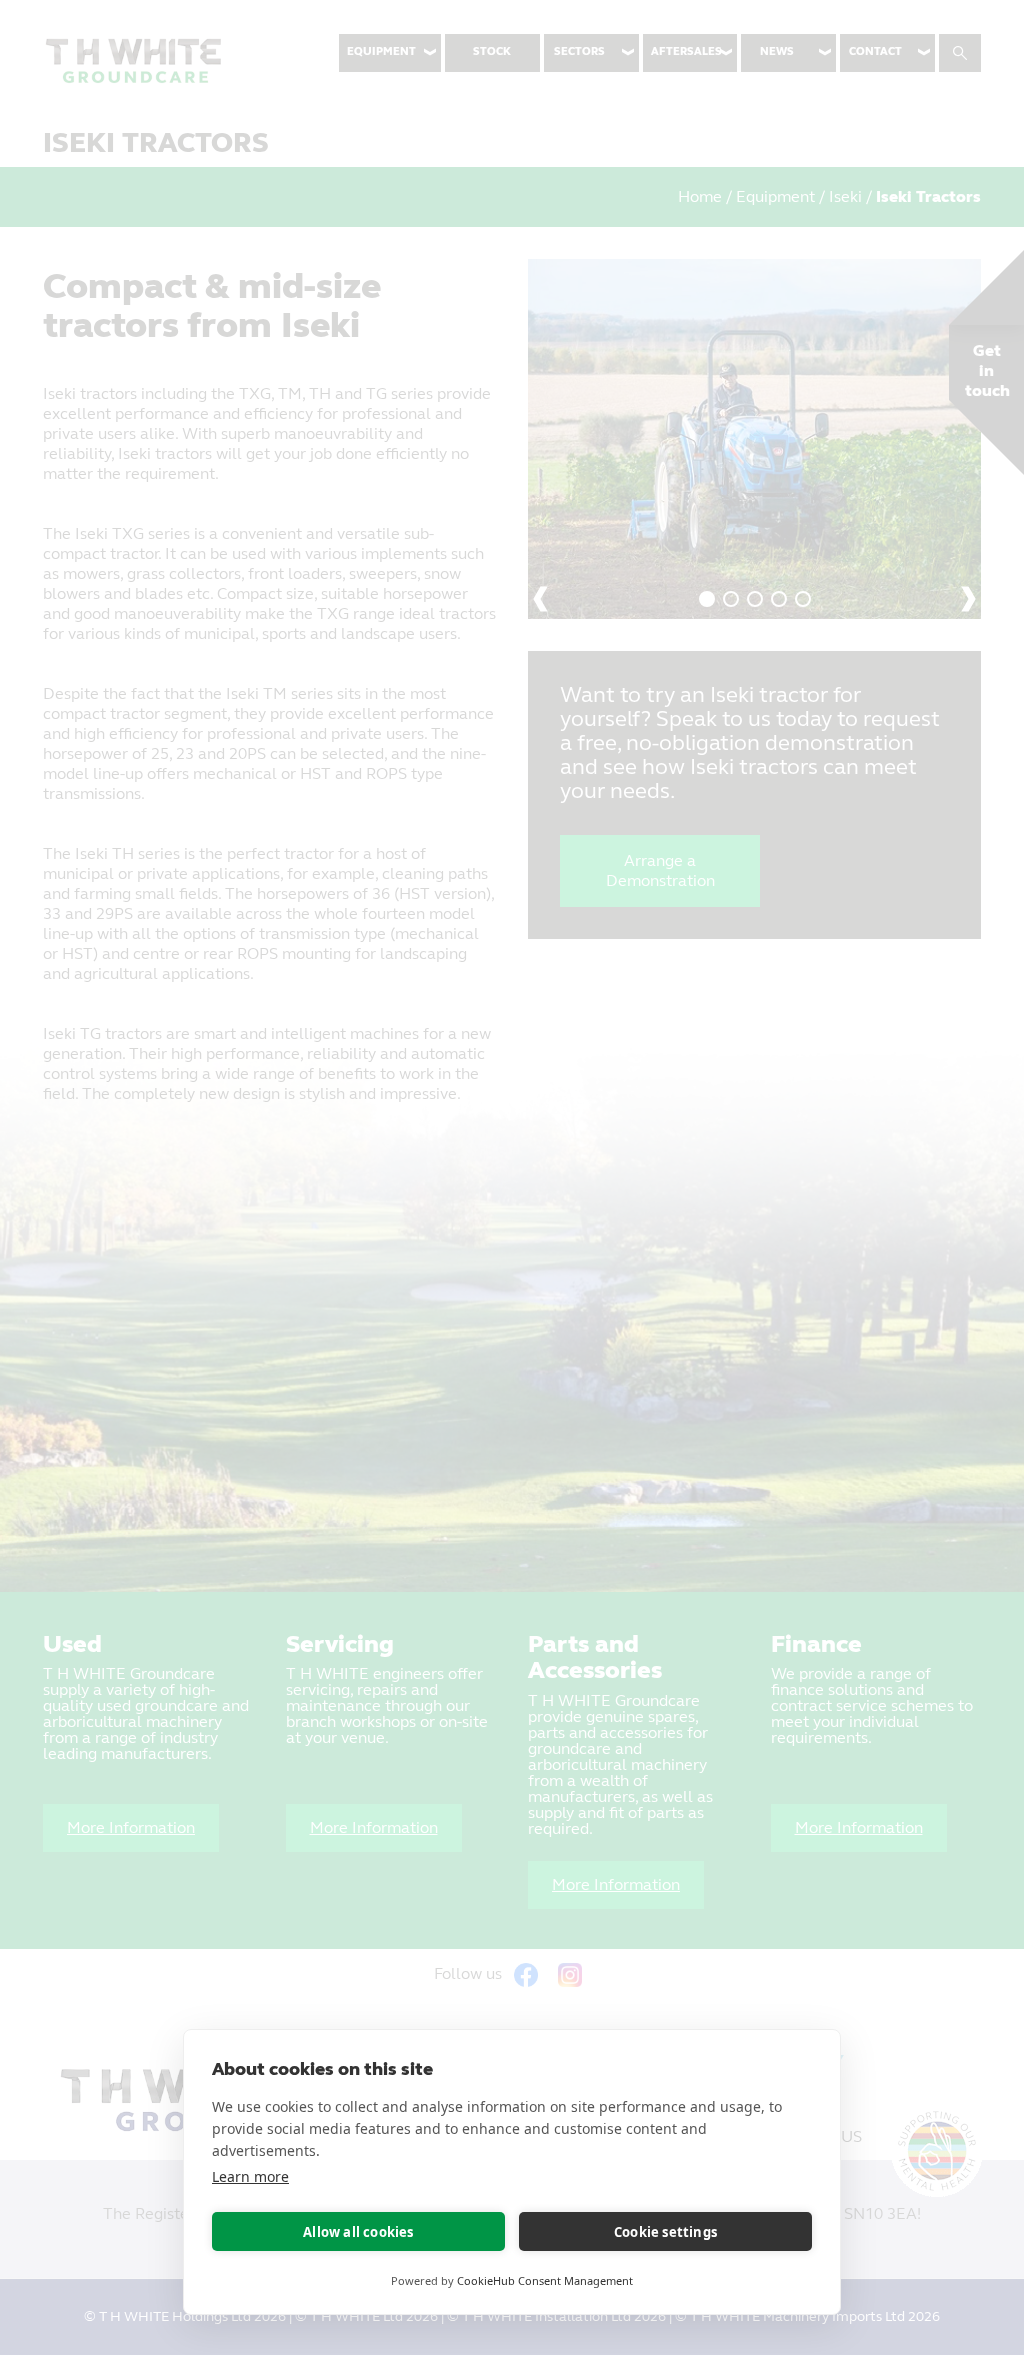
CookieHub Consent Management (545, 2280)
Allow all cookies (358, 2232)
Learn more (250, 2176)
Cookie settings (665, 2232)
